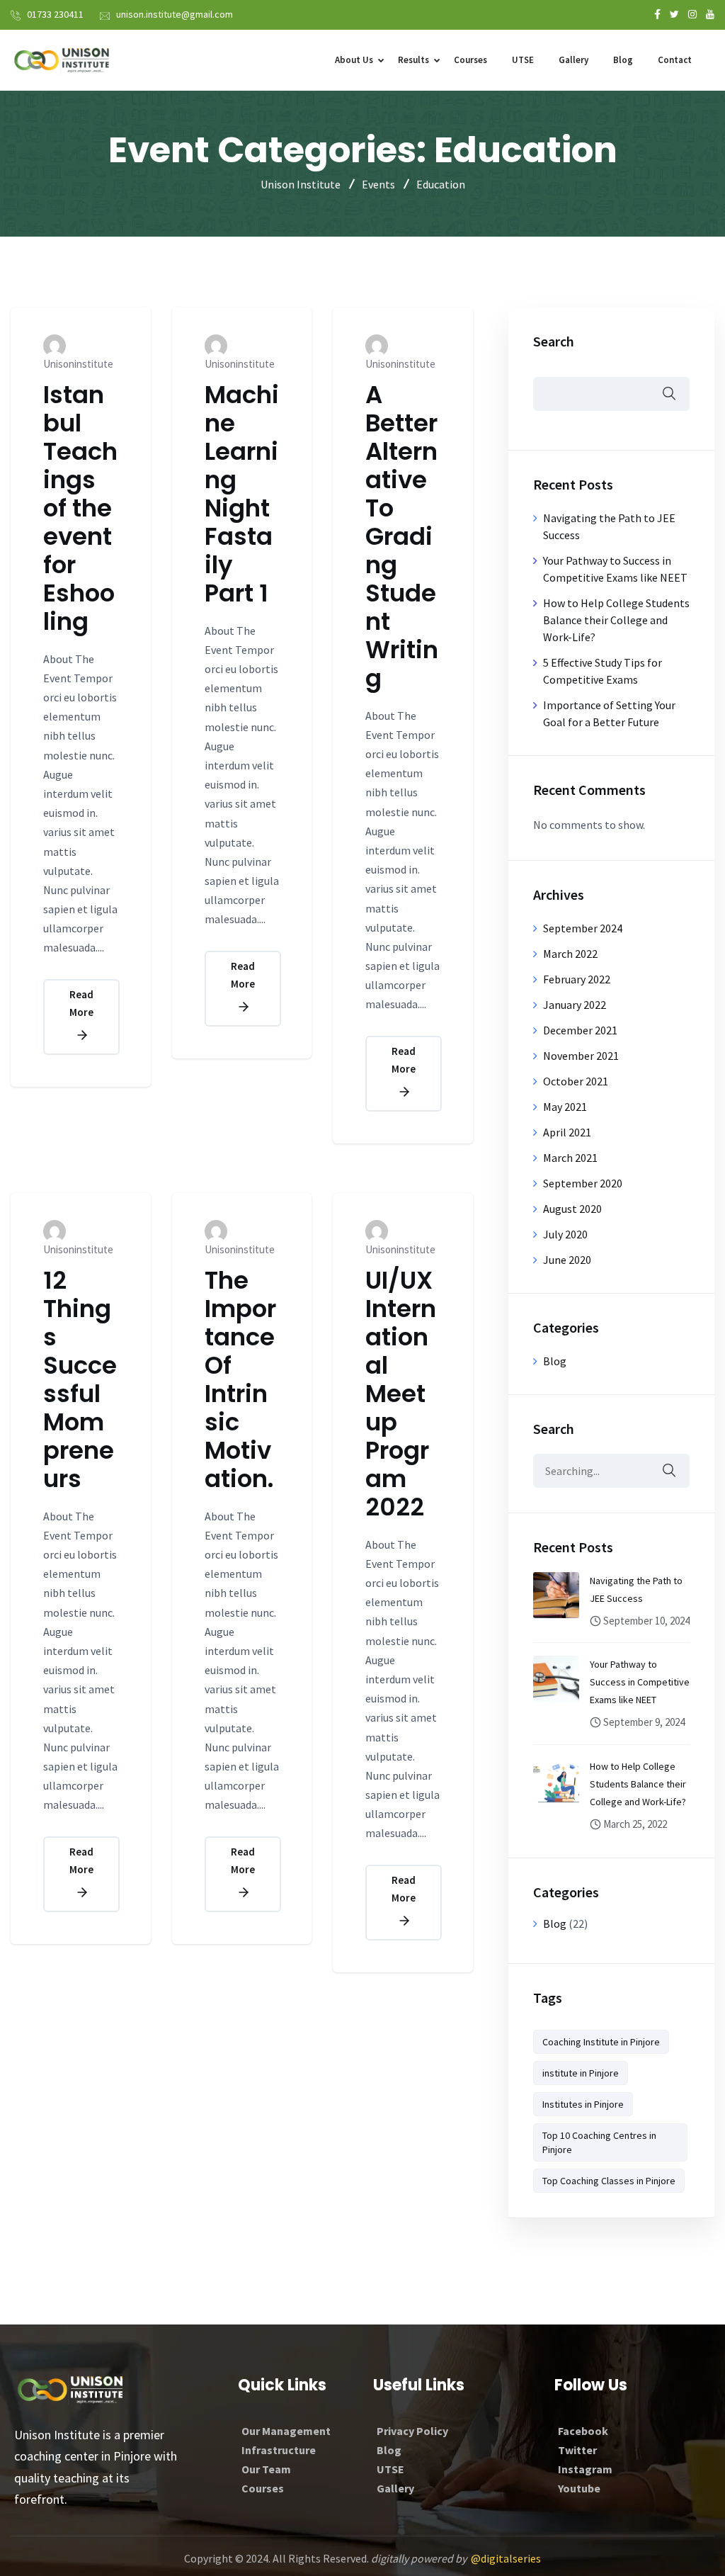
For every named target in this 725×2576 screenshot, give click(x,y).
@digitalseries (506, 2558)
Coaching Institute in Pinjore (601, 2042)
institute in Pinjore (581, 2073)
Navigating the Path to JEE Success (636, 1589)
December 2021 (580, 1030)
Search (554, 341)
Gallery (573, 60)
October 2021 (576, 1081)
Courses (470, 60)
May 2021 (565, 1107)
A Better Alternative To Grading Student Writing (402, 536)
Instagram (585, 2469)
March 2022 (570, 954)
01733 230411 (55, 14)
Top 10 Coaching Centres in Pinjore (599, 2142)
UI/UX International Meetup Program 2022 (401, 1394)
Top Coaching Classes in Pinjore (609, 2181)
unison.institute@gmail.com (175, 14)
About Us (354, 60)
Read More (81, 1004)
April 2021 (567, 1132)
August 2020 (572, 1209)
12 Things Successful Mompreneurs (80, 1379)
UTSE (523, 60)
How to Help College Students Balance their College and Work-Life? (616, 620)
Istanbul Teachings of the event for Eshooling (80, 508)
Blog (623, 60)
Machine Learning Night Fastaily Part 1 (242, 494)
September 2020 (583, 1183)
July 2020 (565, 1234)
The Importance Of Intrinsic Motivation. (240, 1379)
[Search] (668, 1471)
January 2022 (575, 1005)
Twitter (577, 2450)
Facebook (583, 2431)
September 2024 (583, 928)
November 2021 (581, 1056)
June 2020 (567, 1260)
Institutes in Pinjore (583, 2104)
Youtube (579, 2488)
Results (413, 60)
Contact (675, 60)
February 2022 (577, 979)
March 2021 (570, 1158)
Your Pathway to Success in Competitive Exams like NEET (640, 1682)
